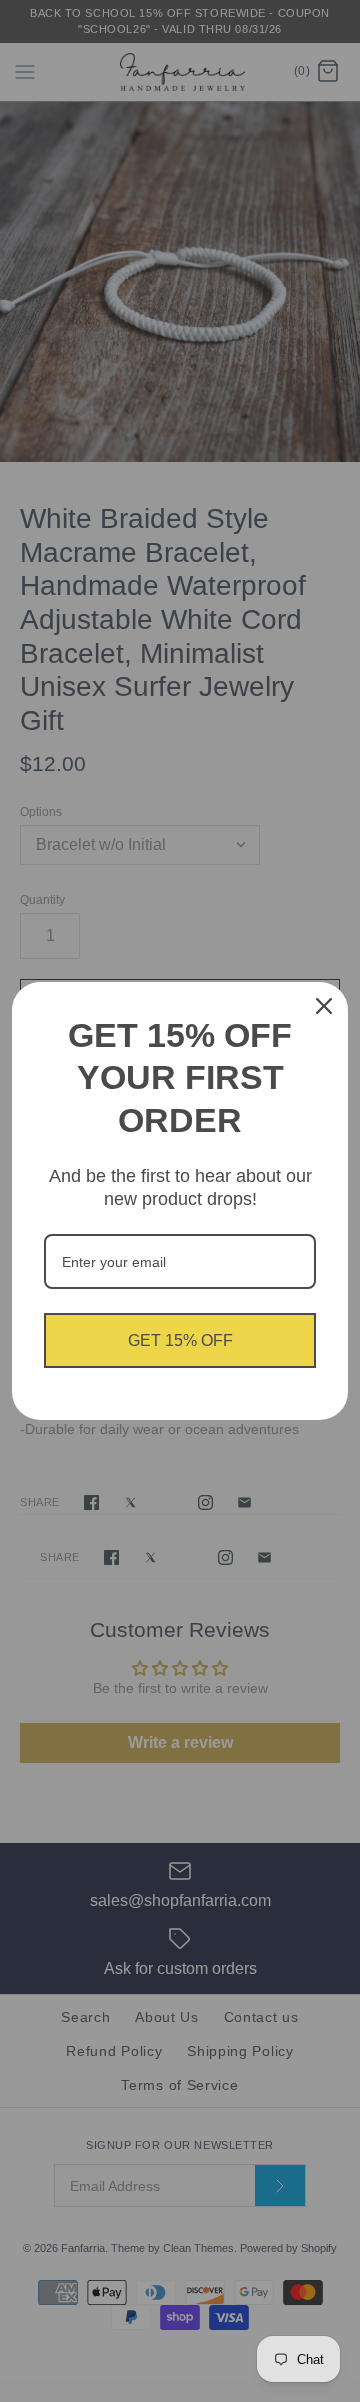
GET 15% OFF (180, 1340)
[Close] (324, 1006)
